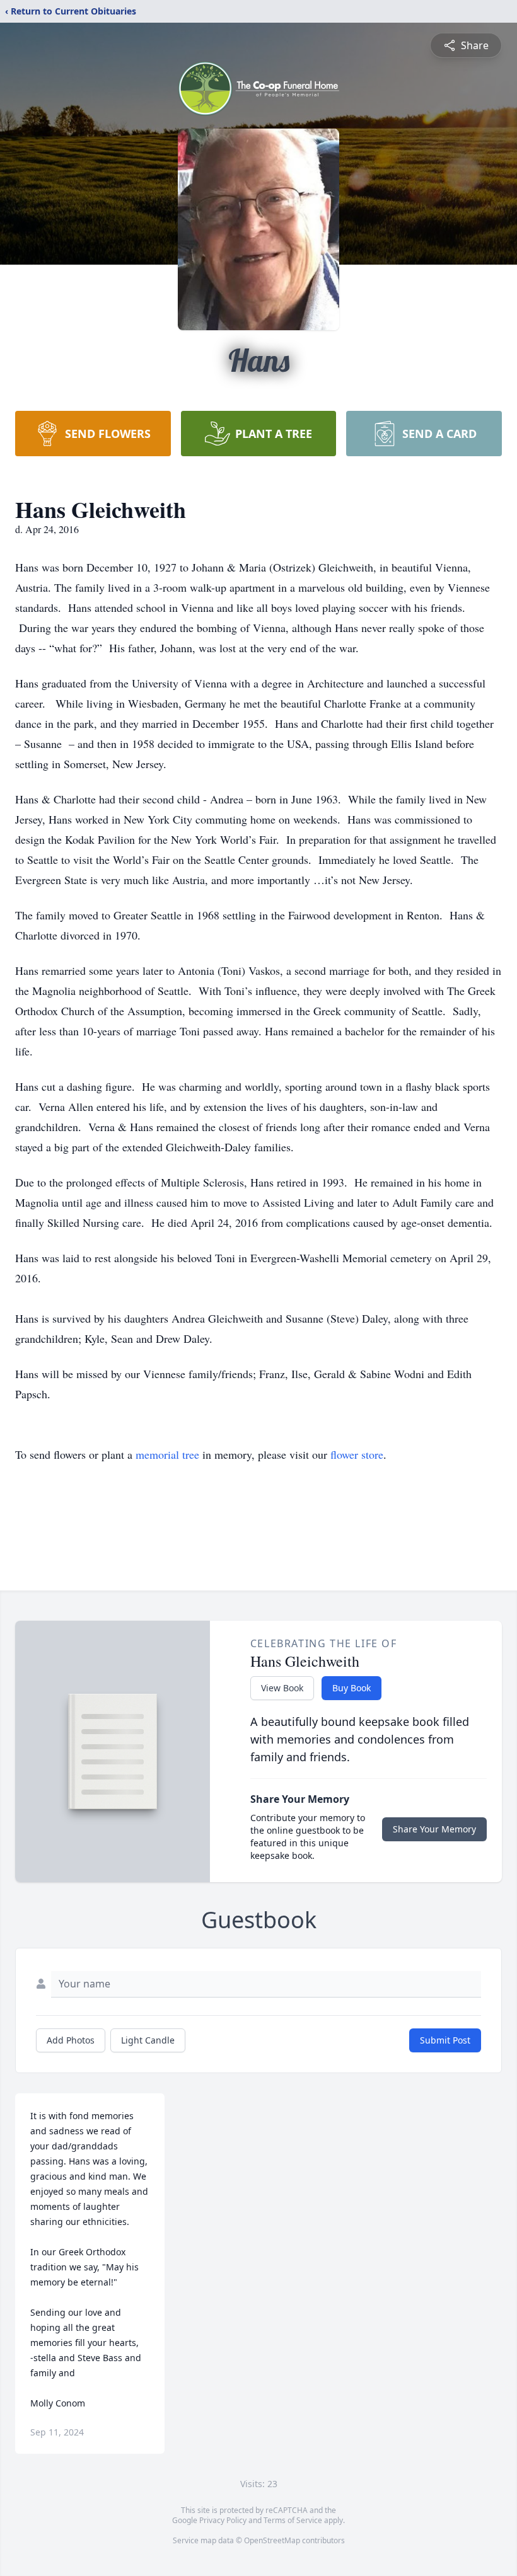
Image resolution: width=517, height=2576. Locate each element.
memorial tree (167, 1454)
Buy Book (351, 1688)
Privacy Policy (223, 2520)
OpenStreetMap (272, 2540)
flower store (357, 1454)
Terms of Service (293, 2520)
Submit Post (445, 2040)
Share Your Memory (434, 1829)
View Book (282, 1688)
